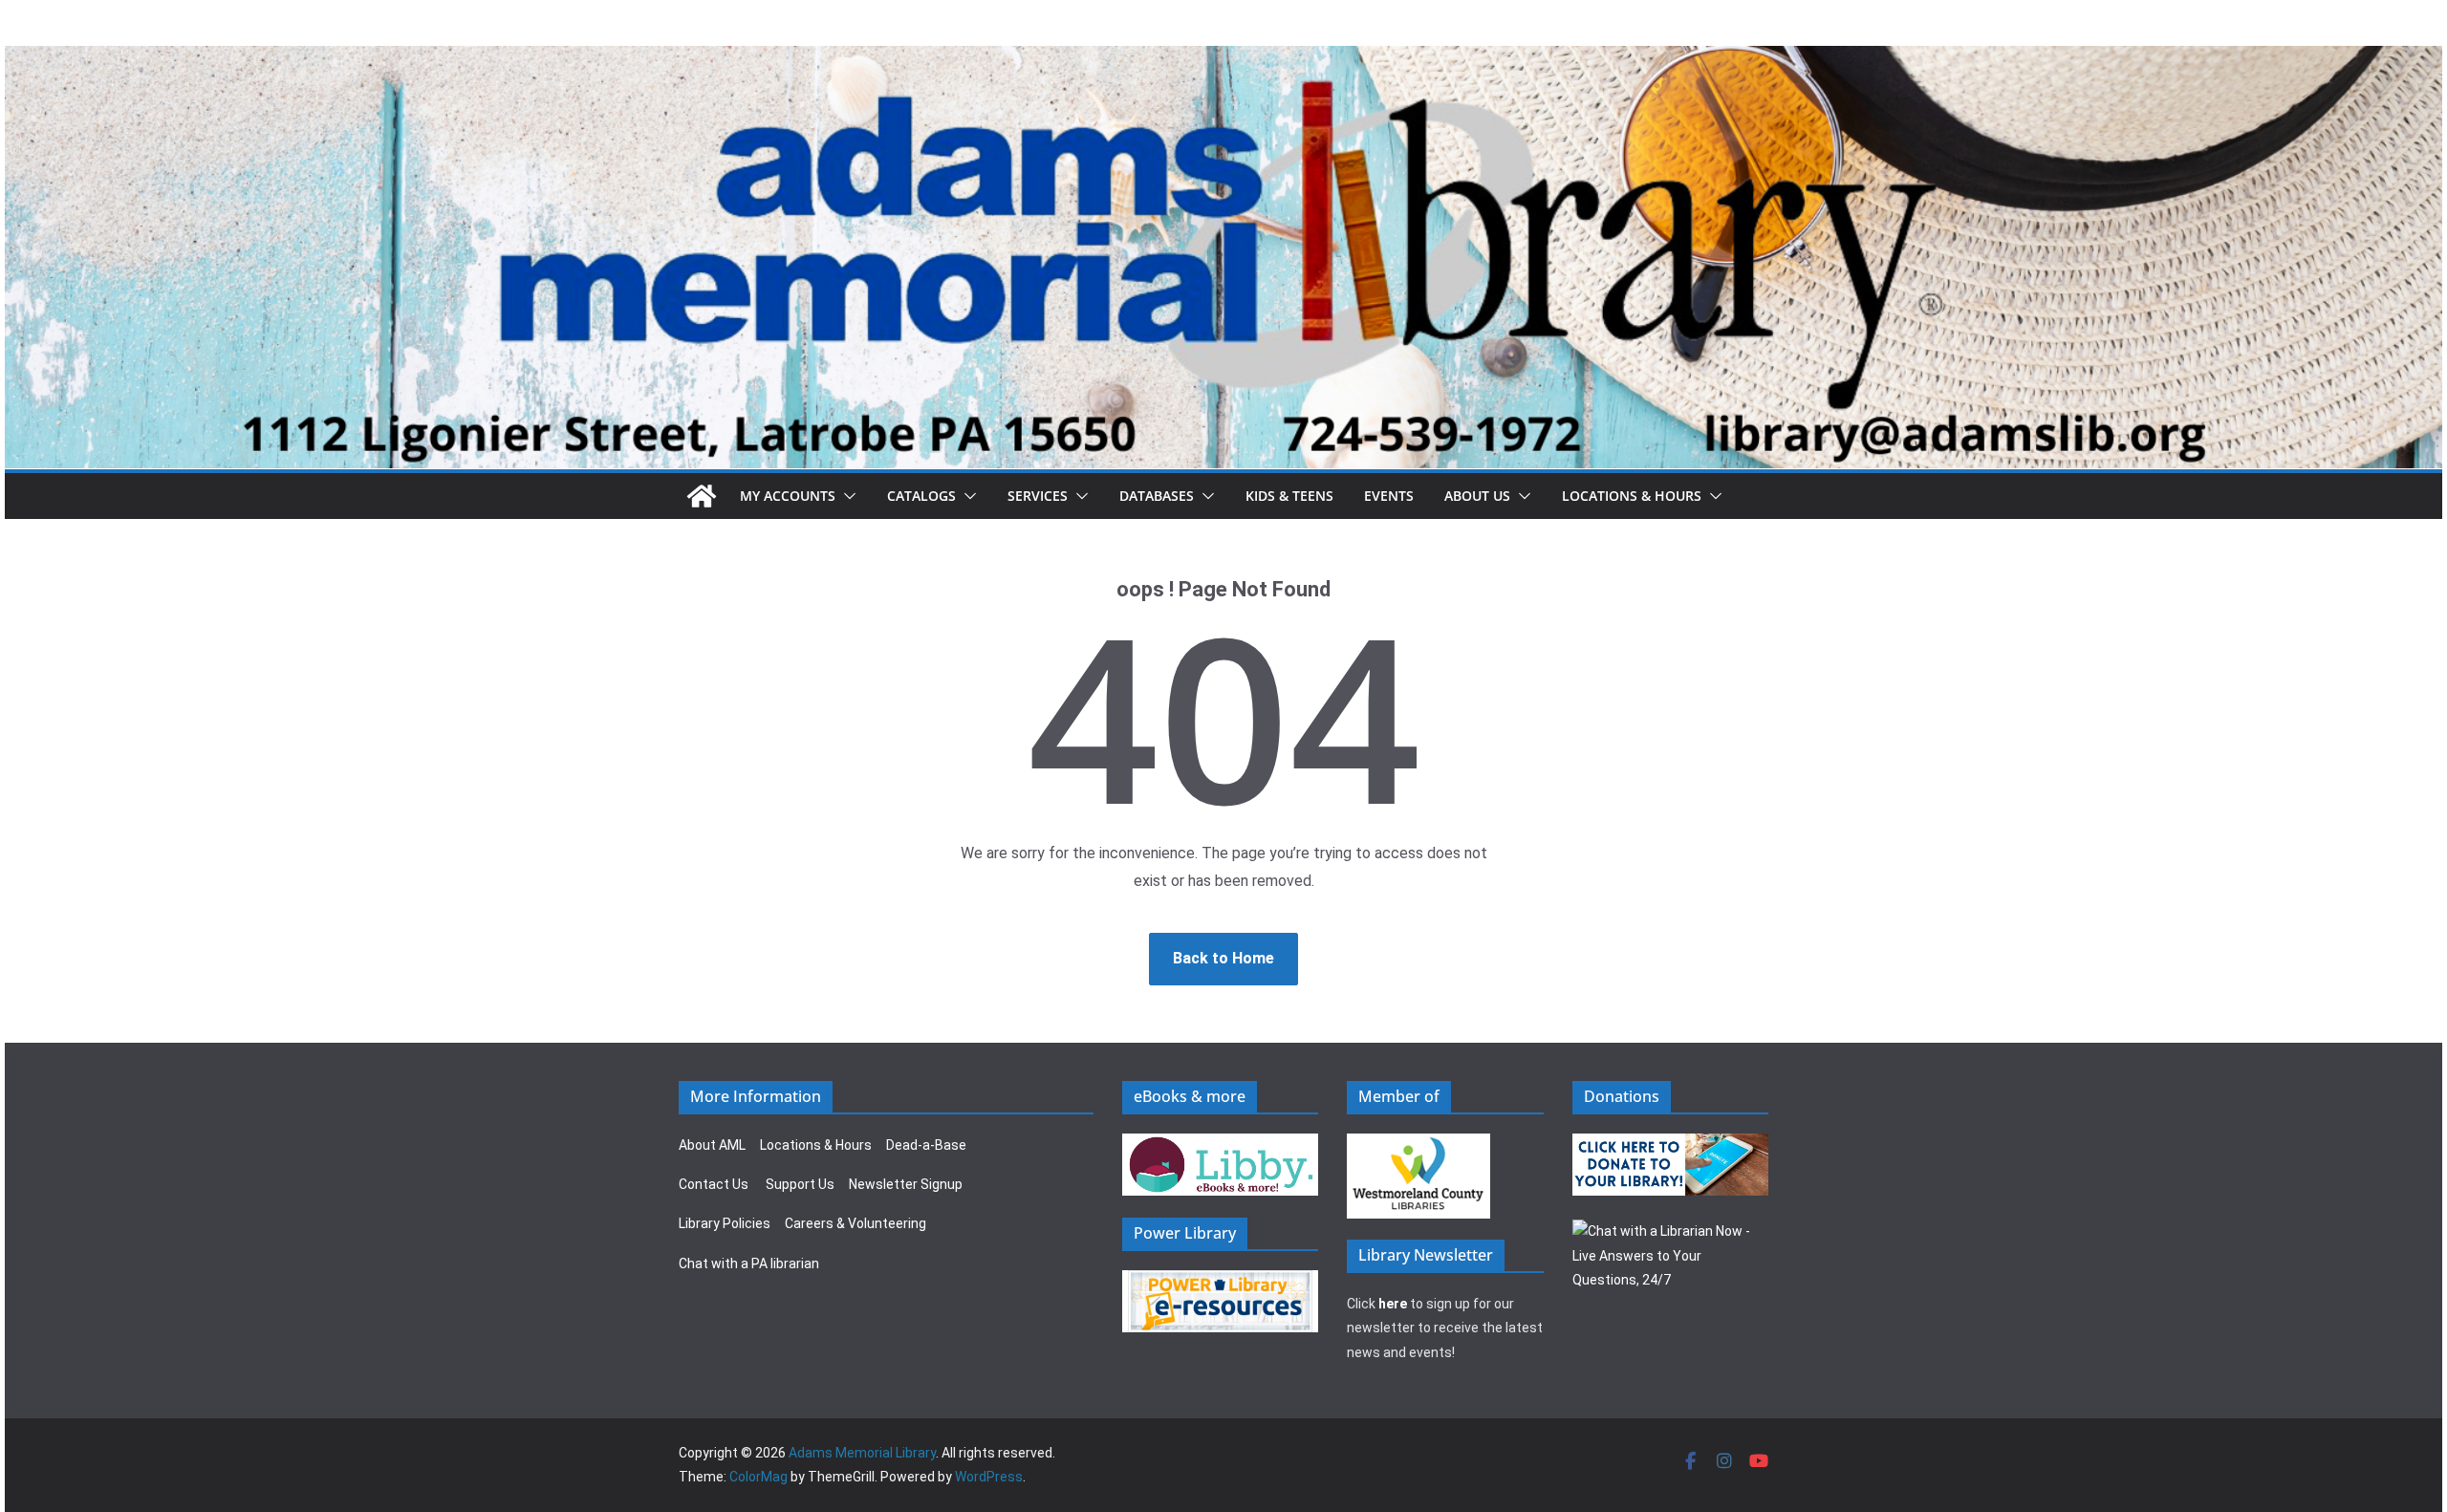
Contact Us (714, 1184)
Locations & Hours (816, 1145)
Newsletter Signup (906, 1184)
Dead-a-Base (926, 1145)
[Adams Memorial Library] (1223, 59)
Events (1389, 496)
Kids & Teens (1289, 496)
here (1393, 1304)
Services (1038, 496)
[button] (846, 496)
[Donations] (1671, 1145)
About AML (712, 1145)
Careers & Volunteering (855, 1223)
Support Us (800, 1184)
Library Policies (725, 1223)
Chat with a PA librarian (749, 1264)
